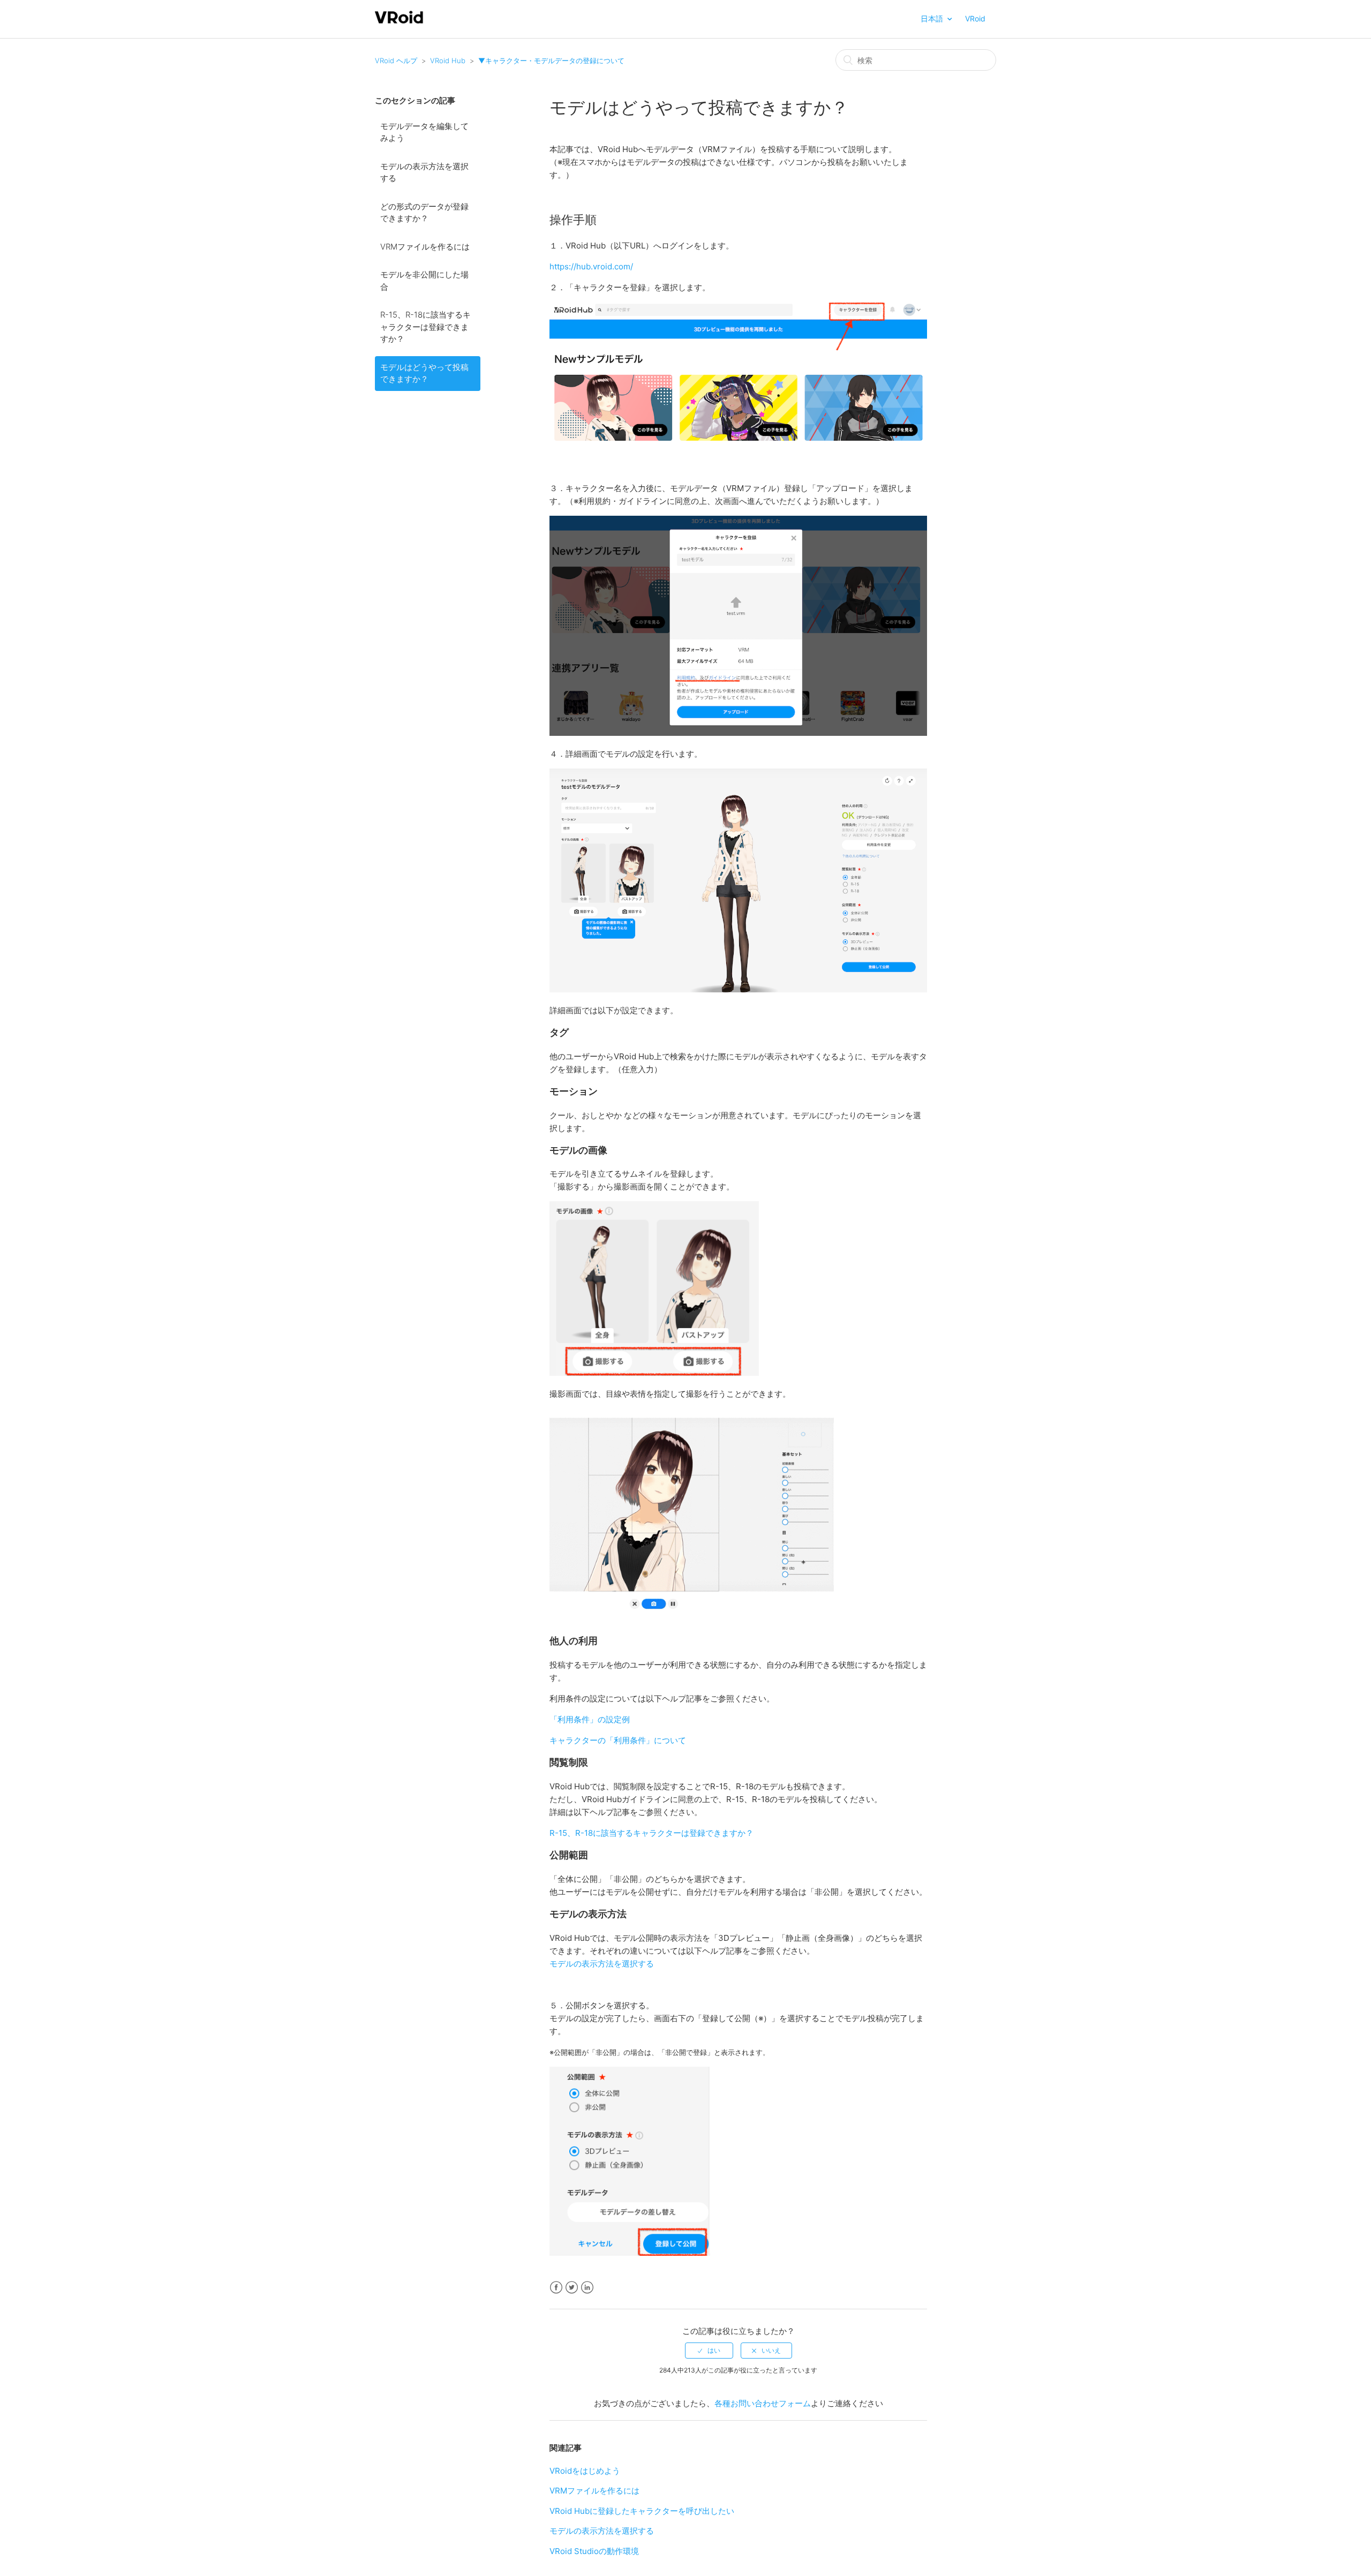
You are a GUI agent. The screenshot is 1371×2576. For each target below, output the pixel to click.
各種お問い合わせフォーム (763, 2403)
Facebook (556, 2288)
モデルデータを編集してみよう (424, 132)
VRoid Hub (448, 61)
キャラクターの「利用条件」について (618, 1740)
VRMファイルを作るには (425, 247)
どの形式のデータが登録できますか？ (424, 213)
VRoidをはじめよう (585, 2471)
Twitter (572, 2288)
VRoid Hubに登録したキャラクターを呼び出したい (642, 2511)
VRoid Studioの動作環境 (594, 2551)
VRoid (975, 18)
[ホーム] (399, 22)
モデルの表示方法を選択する (424, 172)
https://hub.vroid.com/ (591, 266)
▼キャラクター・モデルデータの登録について (551, 61)
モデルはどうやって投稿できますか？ (424, 373)
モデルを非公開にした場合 (424, 281)
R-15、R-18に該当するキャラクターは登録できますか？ (425, 327)
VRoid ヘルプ (396, 61)
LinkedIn (587, 2288)
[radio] (709, 2351)
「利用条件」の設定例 (590, 1719)
